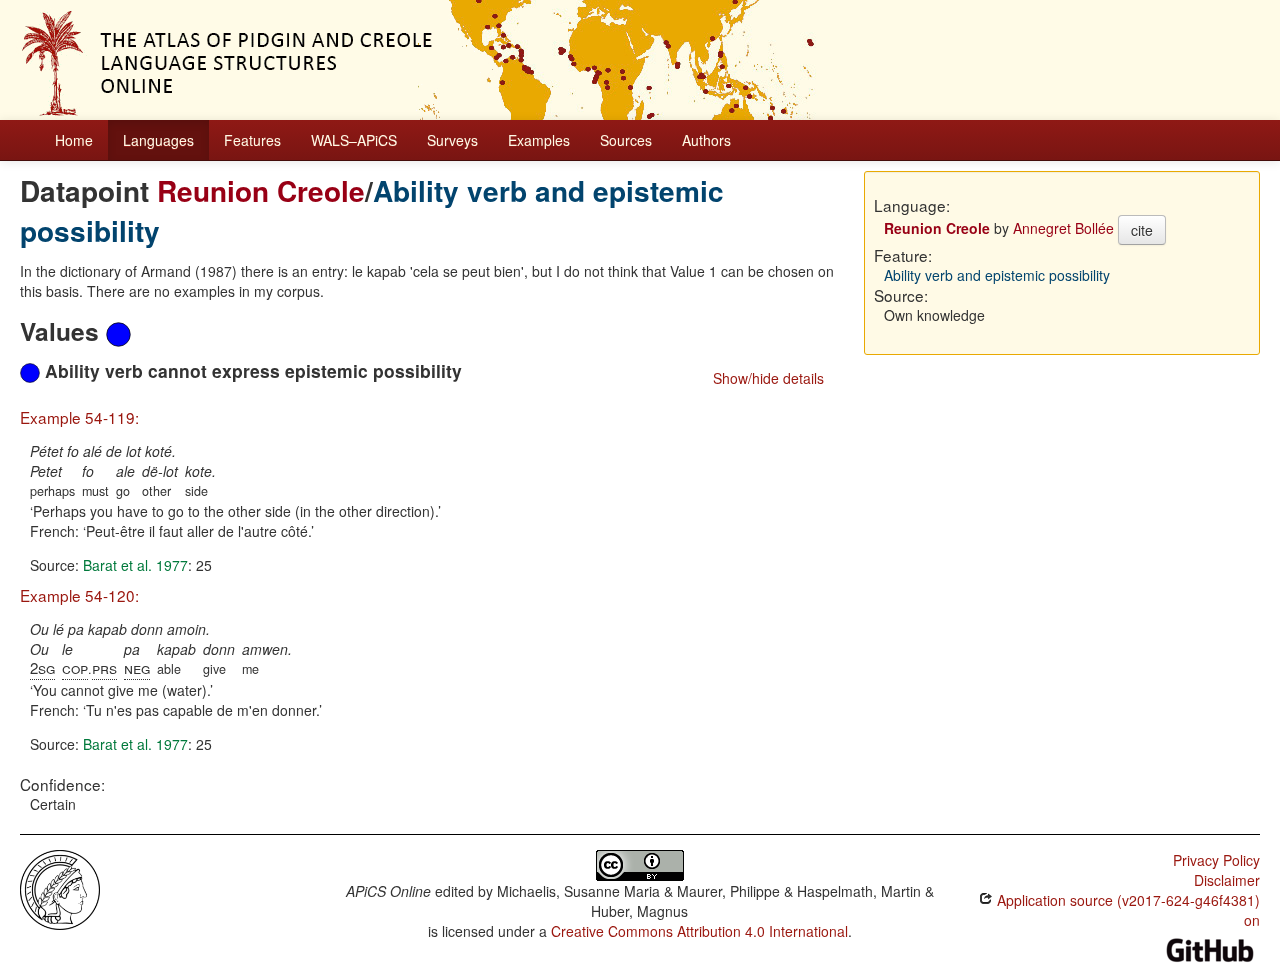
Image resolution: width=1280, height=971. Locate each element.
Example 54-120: (79, 595)
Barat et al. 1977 (135, 565)
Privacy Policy (1216, 860)
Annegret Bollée (1063, 228)
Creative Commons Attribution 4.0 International (699, 931)
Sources (626, 140)
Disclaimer (1227, 880)
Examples (539, 140)
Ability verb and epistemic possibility (997, 275)
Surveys (452, 140)
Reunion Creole (261, 190)
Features (252, 140)
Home (74, 140)
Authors (706, 140)
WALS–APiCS (354, 140)
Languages (158, 140)
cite (1142, 230)
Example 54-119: (79, 417)
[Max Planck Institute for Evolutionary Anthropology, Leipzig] (60, 888)
